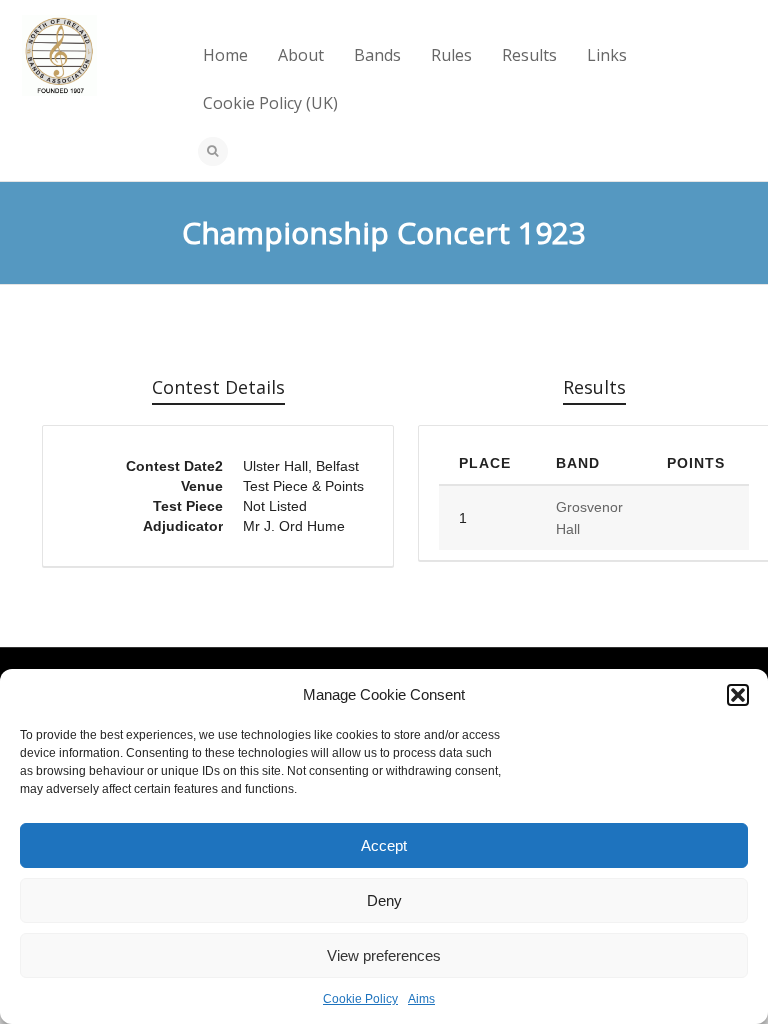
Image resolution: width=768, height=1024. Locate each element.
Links (607, 55)
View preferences (384, 955)
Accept (384, 845)
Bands (377, 55)
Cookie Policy (360, 999)
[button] (738, 695)
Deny (384, 900)
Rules (451, 55)
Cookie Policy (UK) (270, 103)
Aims (421, 999)
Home (225, 55)
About (301, 55)
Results (529, 55)
